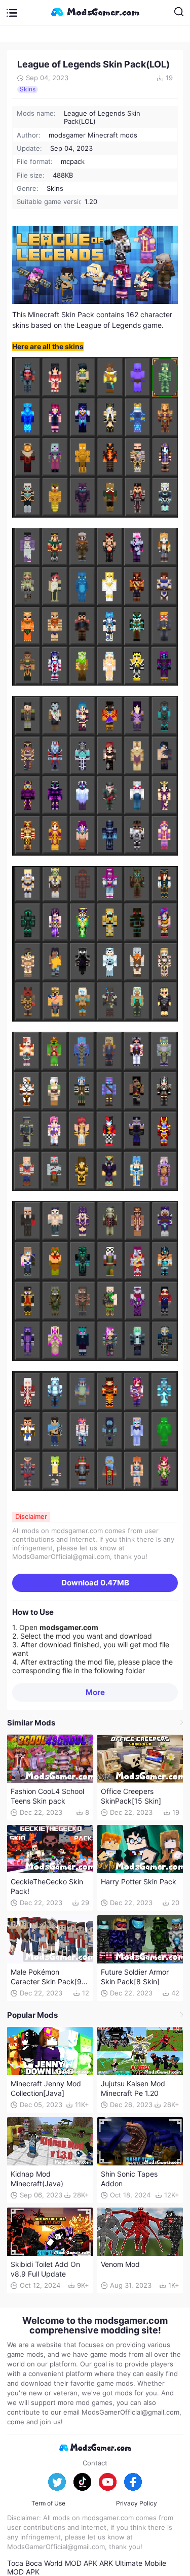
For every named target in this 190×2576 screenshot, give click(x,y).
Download (95, 1583)
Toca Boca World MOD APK (52, 2563)
